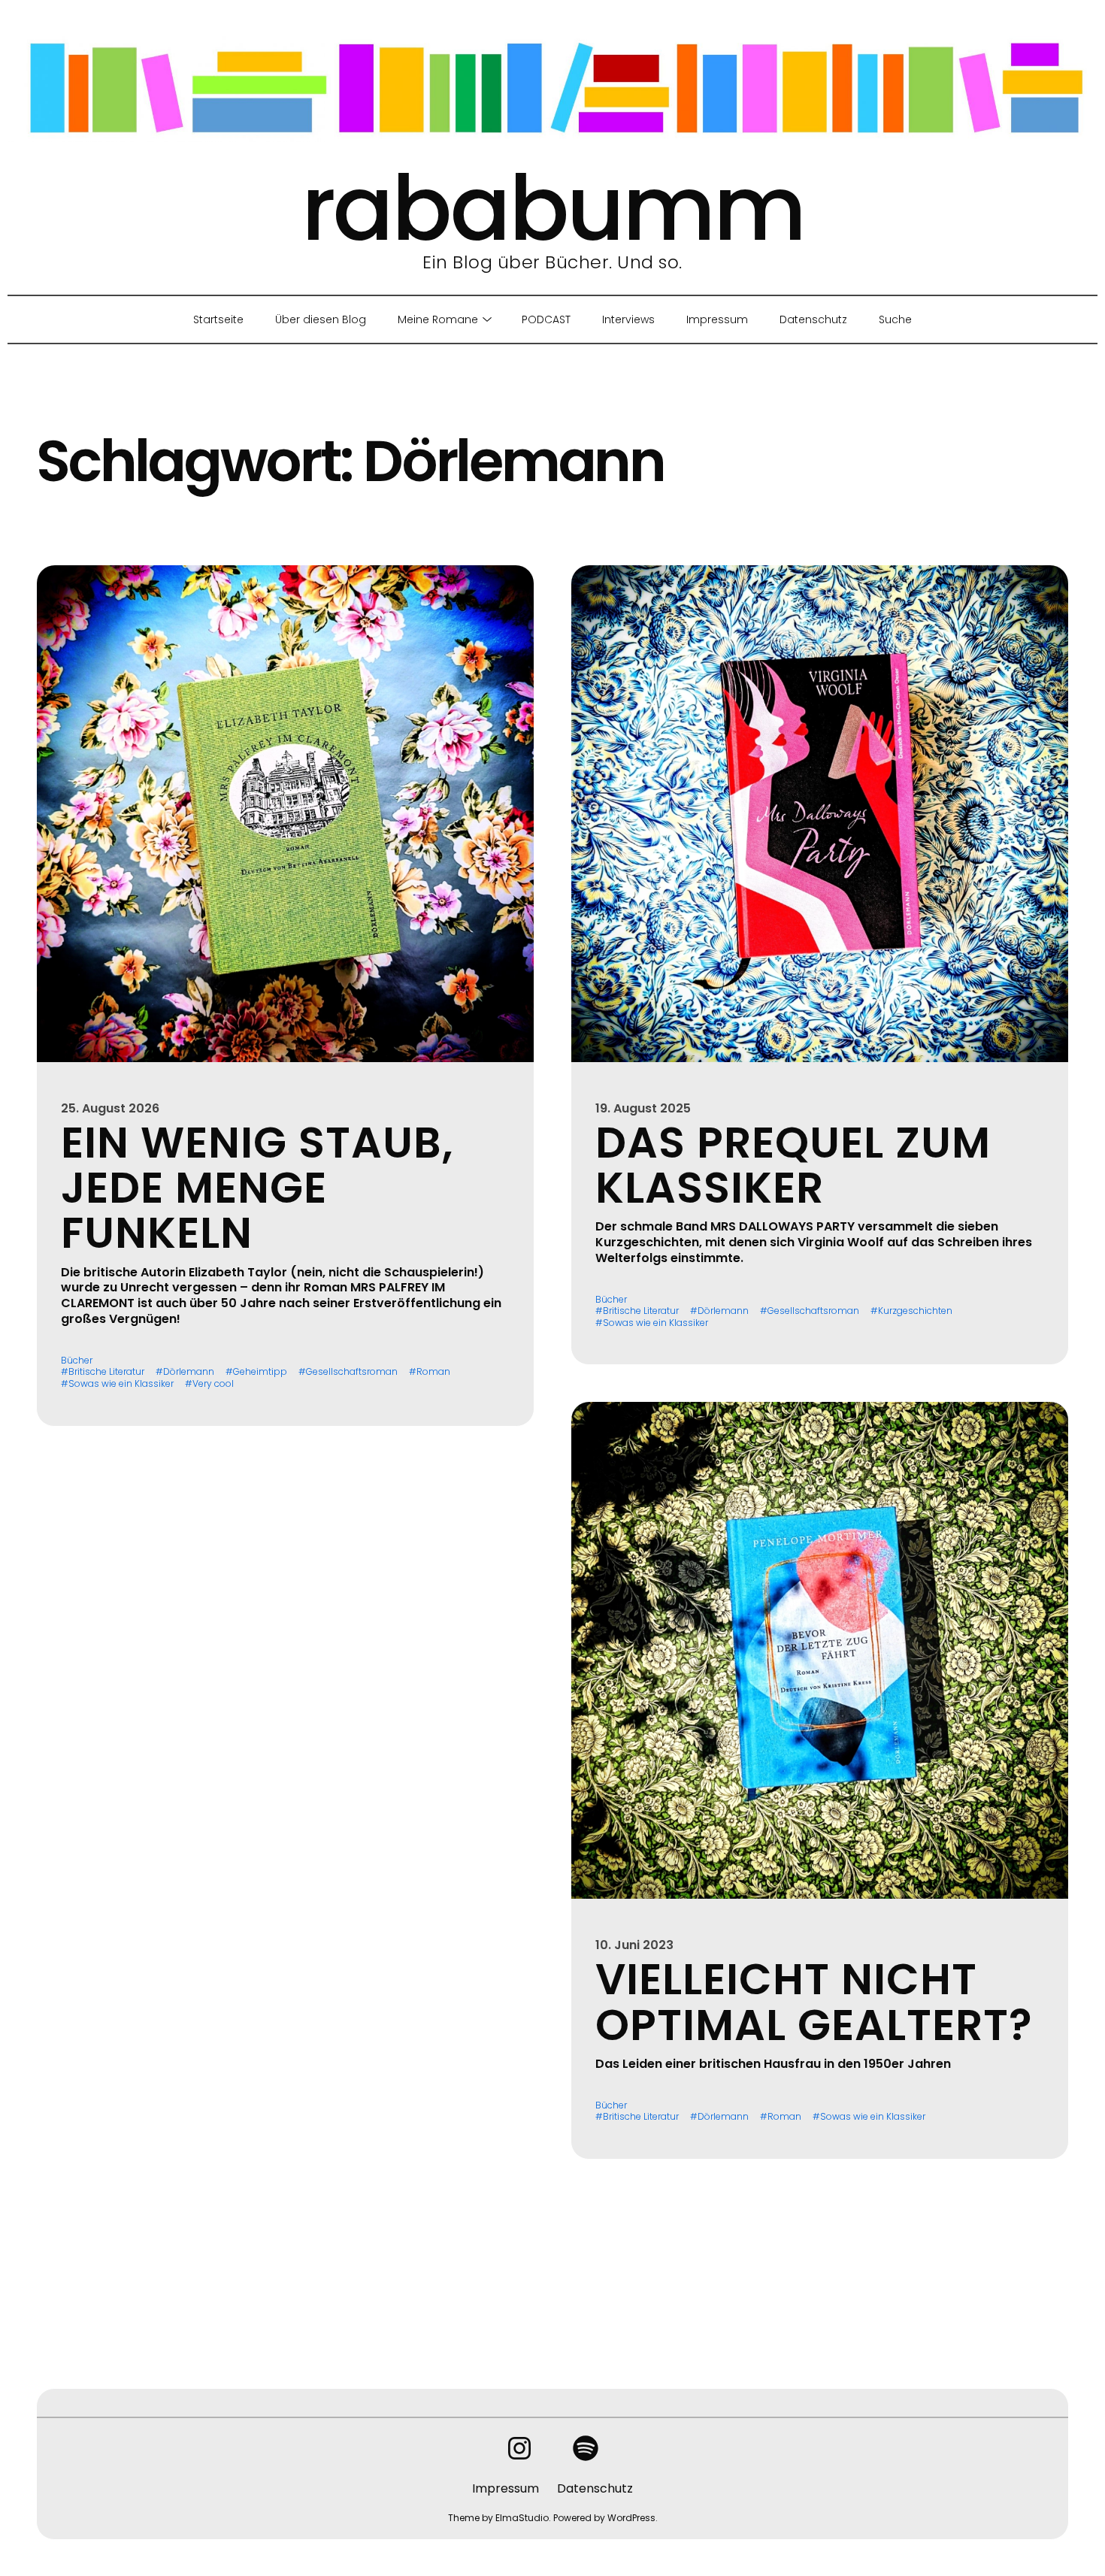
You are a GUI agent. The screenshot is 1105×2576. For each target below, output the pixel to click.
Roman (433, 1372)
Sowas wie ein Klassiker (121, 1384)
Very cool (213, 1384)
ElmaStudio (522, 2518)
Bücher (77, 1361)
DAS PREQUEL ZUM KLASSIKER (793, 1165)
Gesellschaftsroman (352, 1372)
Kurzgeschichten (915, 1311)
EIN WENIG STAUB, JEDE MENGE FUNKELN (257, 1188)
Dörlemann (189, 1372)
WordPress (631, 2518)
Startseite (218, 319)
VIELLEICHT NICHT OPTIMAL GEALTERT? (814, 2002)
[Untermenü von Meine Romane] (484, 319)
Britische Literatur (106, 1372)
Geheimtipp (260, 1372)
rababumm (553, 209)
